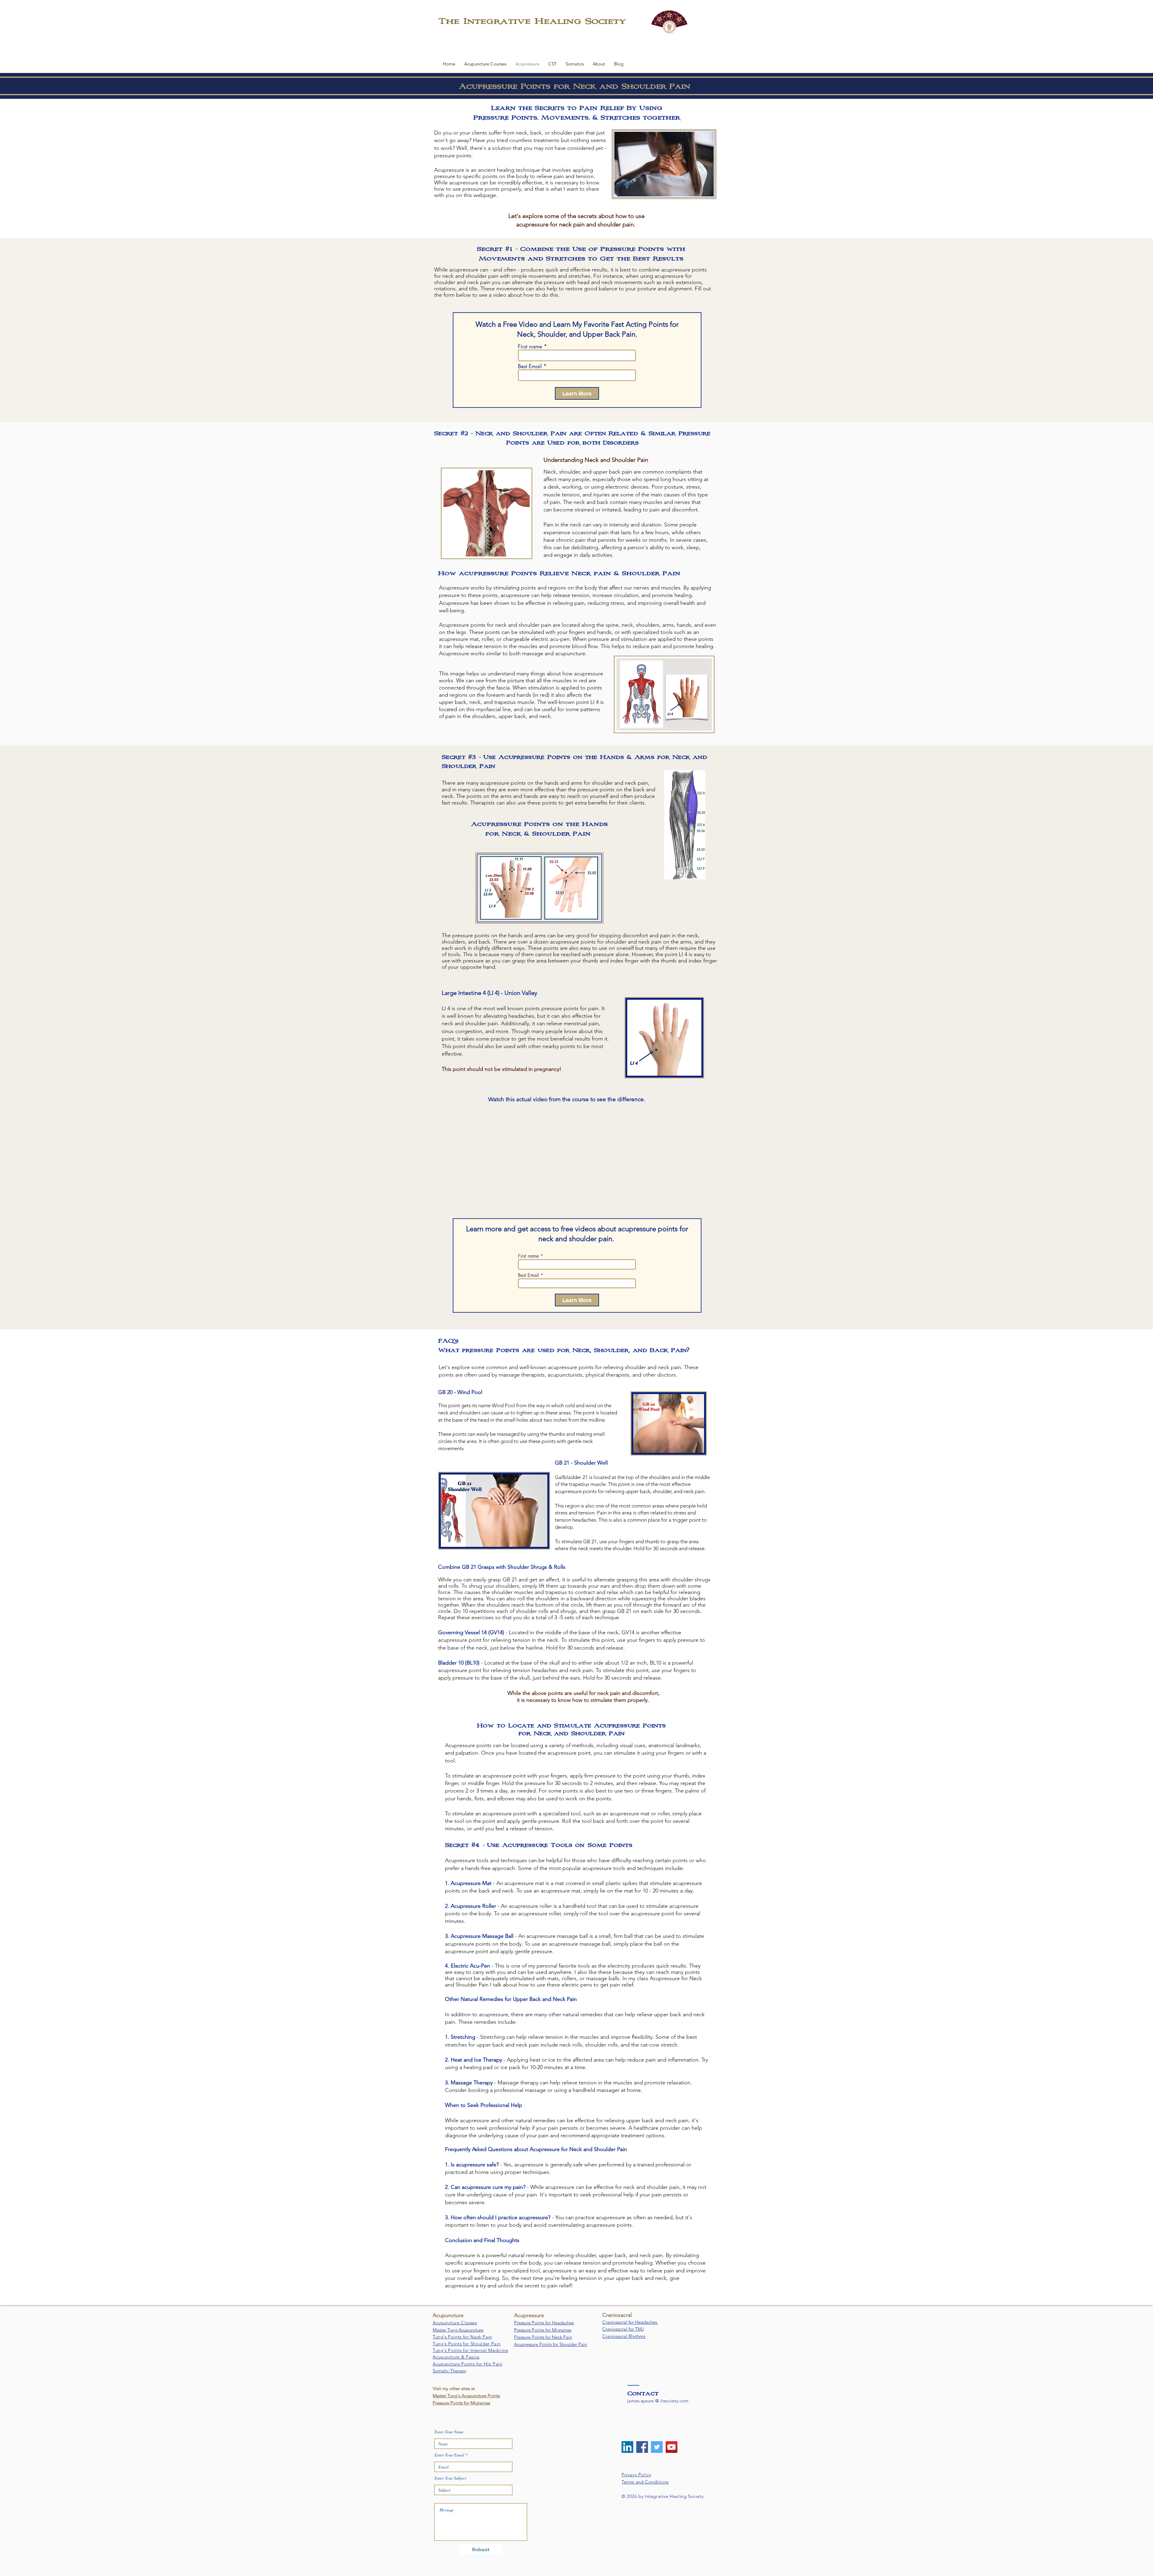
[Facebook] (642, 2447)
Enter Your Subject (450, 2478)
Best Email (530, 366)
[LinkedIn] (627, 2447)
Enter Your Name (449, 2432)
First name (530, 346)
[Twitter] (657, 2447)
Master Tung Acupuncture (458, 2330)
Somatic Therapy (449, 2371)
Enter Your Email (449, 2455)
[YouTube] (672, 2447)
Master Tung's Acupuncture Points (466, 2396)
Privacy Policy (636, 2475)
